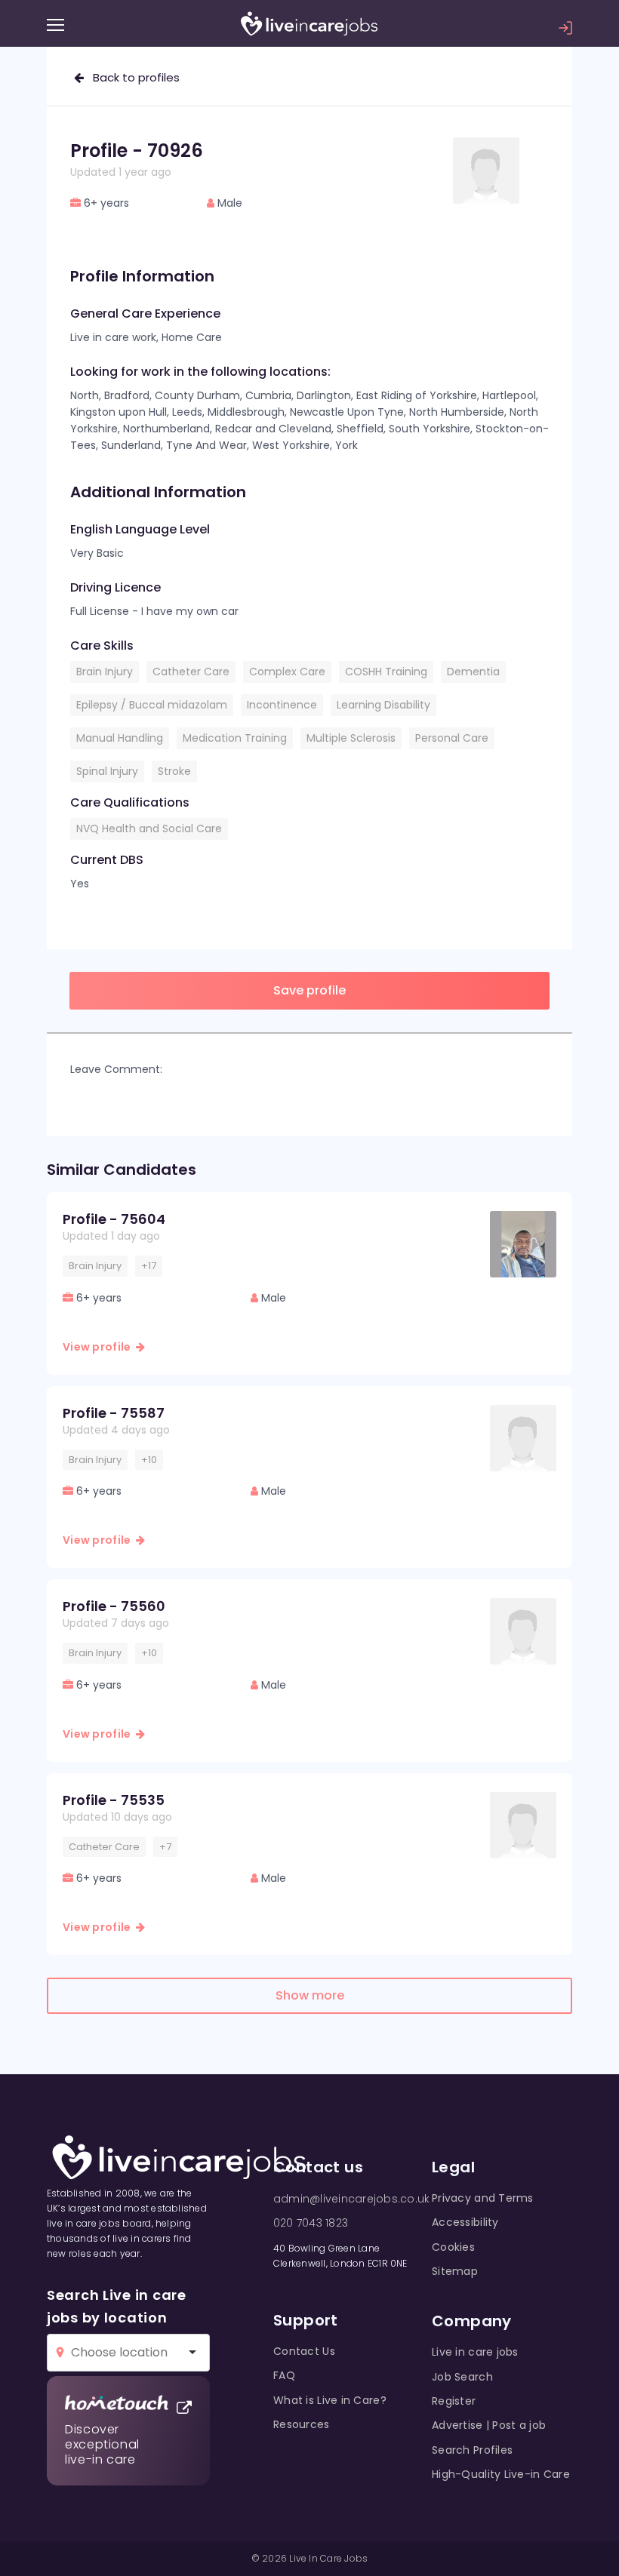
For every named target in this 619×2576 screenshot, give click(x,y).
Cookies (453, 2247)
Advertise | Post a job (489, 2425)
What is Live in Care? (330, 2400)
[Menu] (55, 25)
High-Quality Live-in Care (501, 2474)
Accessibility (465, 2222)
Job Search (462, 2377)
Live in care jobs (475, 2352)
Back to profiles (132, 77)
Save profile (309, 990)
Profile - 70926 (137, 151)
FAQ (284, 2375)
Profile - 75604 (114, 1219)
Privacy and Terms (483, 2198)
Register (454, 2401)
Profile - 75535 (114, 1800)
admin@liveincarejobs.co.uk (351, 2199)
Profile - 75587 (114, 1413)
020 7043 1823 (311, 2223)
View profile (99, 1347)
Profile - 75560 (114, 1606)
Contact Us (304, 2351)
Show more (310, 1995)
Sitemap (455, 2271)
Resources (302, 2424)
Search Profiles (472, 2450)
